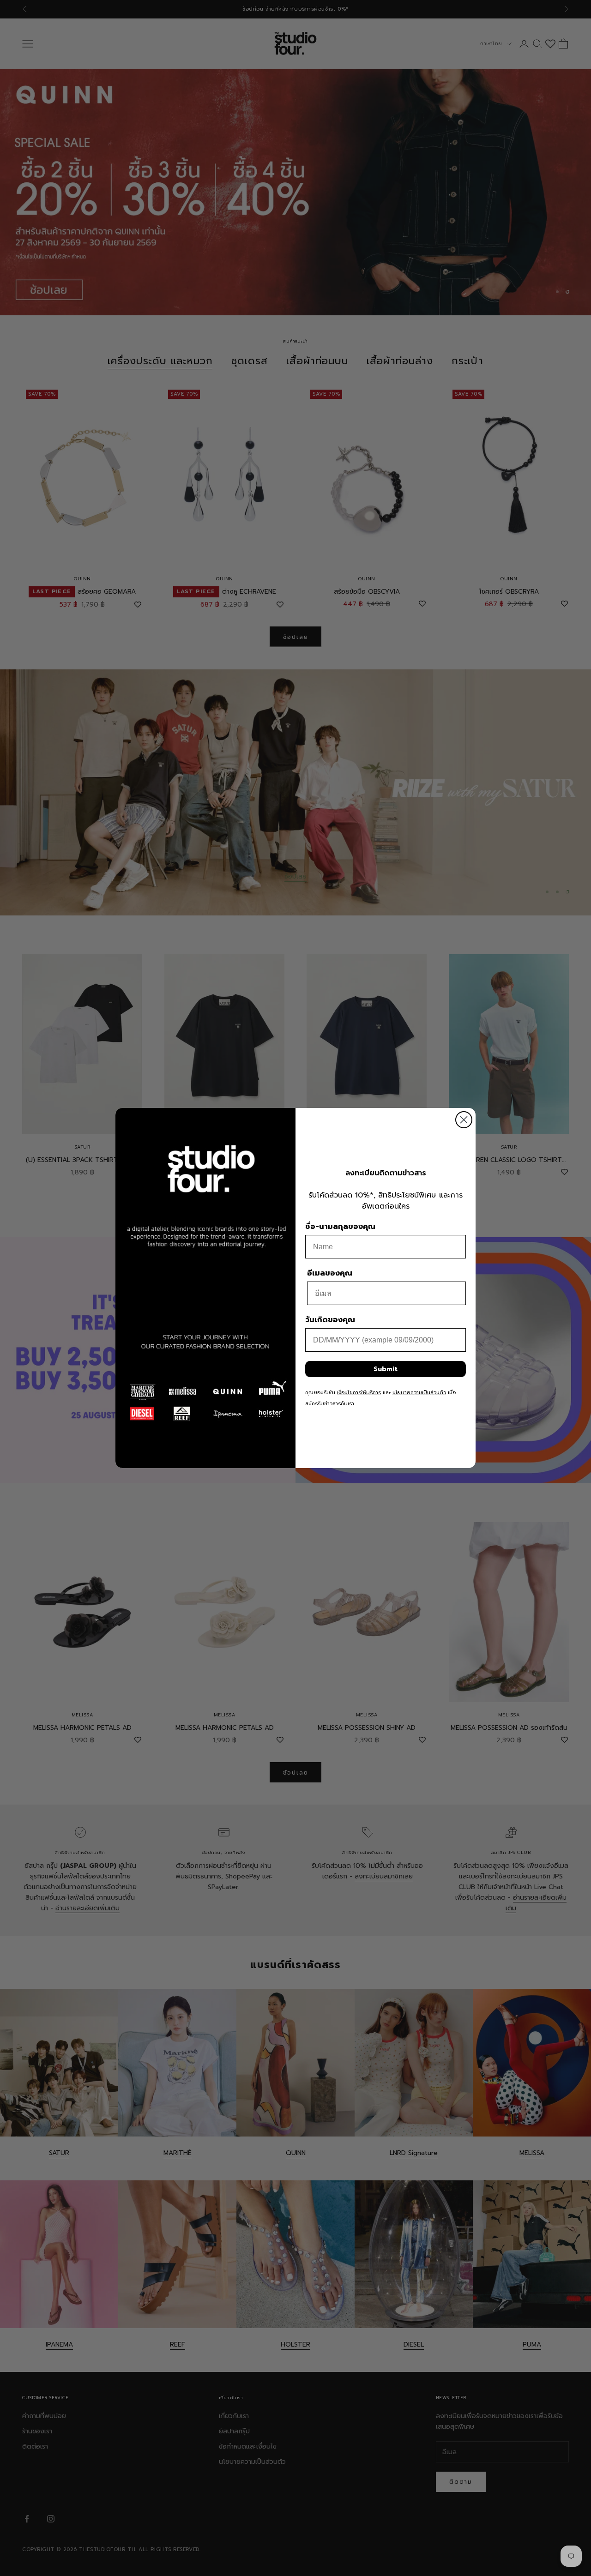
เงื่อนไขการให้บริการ (359, 1393)
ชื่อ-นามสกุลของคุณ (340, 1227)
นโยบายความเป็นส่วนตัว (419, 1393)
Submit (386, 1369)
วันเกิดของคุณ (330, 1320)
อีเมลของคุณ (330, 1273)
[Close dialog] (464, 1120)
